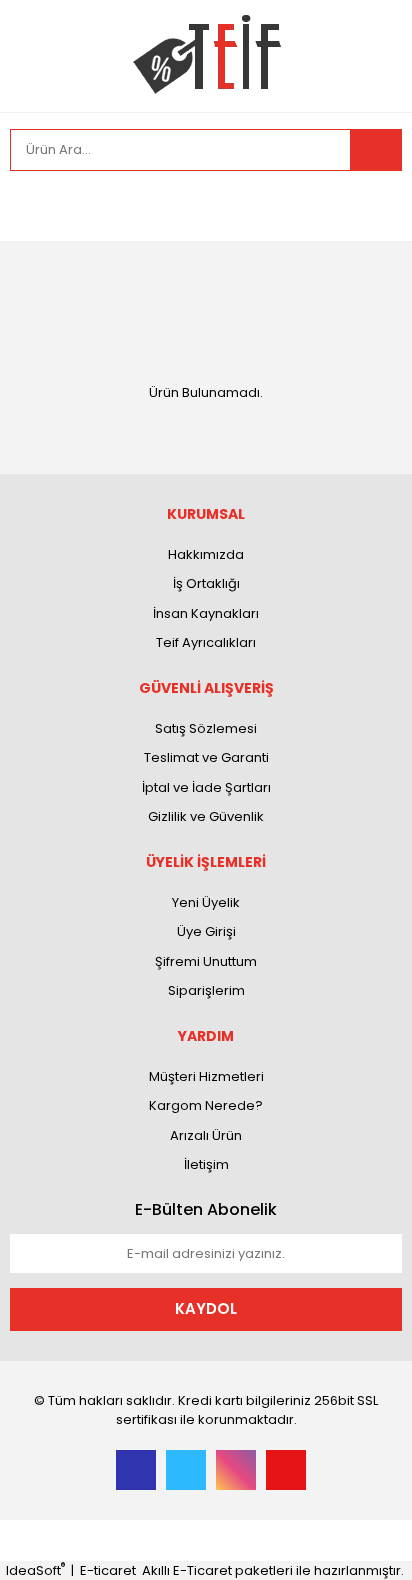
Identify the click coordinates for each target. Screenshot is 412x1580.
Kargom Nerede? (206, 1105)
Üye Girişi (206, 931)
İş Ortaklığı (206, 583)
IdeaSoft (35, 1570)
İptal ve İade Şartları (206, 787)
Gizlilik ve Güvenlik (206, 816)
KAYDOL (206, 1308)
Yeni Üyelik (206, 902)
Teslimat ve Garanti (206, 757)
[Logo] (206, 54)
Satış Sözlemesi (206, 728)
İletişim (206, 1164)
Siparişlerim (206, 990)
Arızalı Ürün (206, 1135)
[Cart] (372, 206)
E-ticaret (108, 1570)
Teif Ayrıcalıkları (206, 642)
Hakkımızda (206, 554)
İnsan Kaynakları (206, 613)
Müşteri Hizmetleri (206, 1076)
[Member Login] (30, 206)
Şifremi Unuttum (206, 961)
